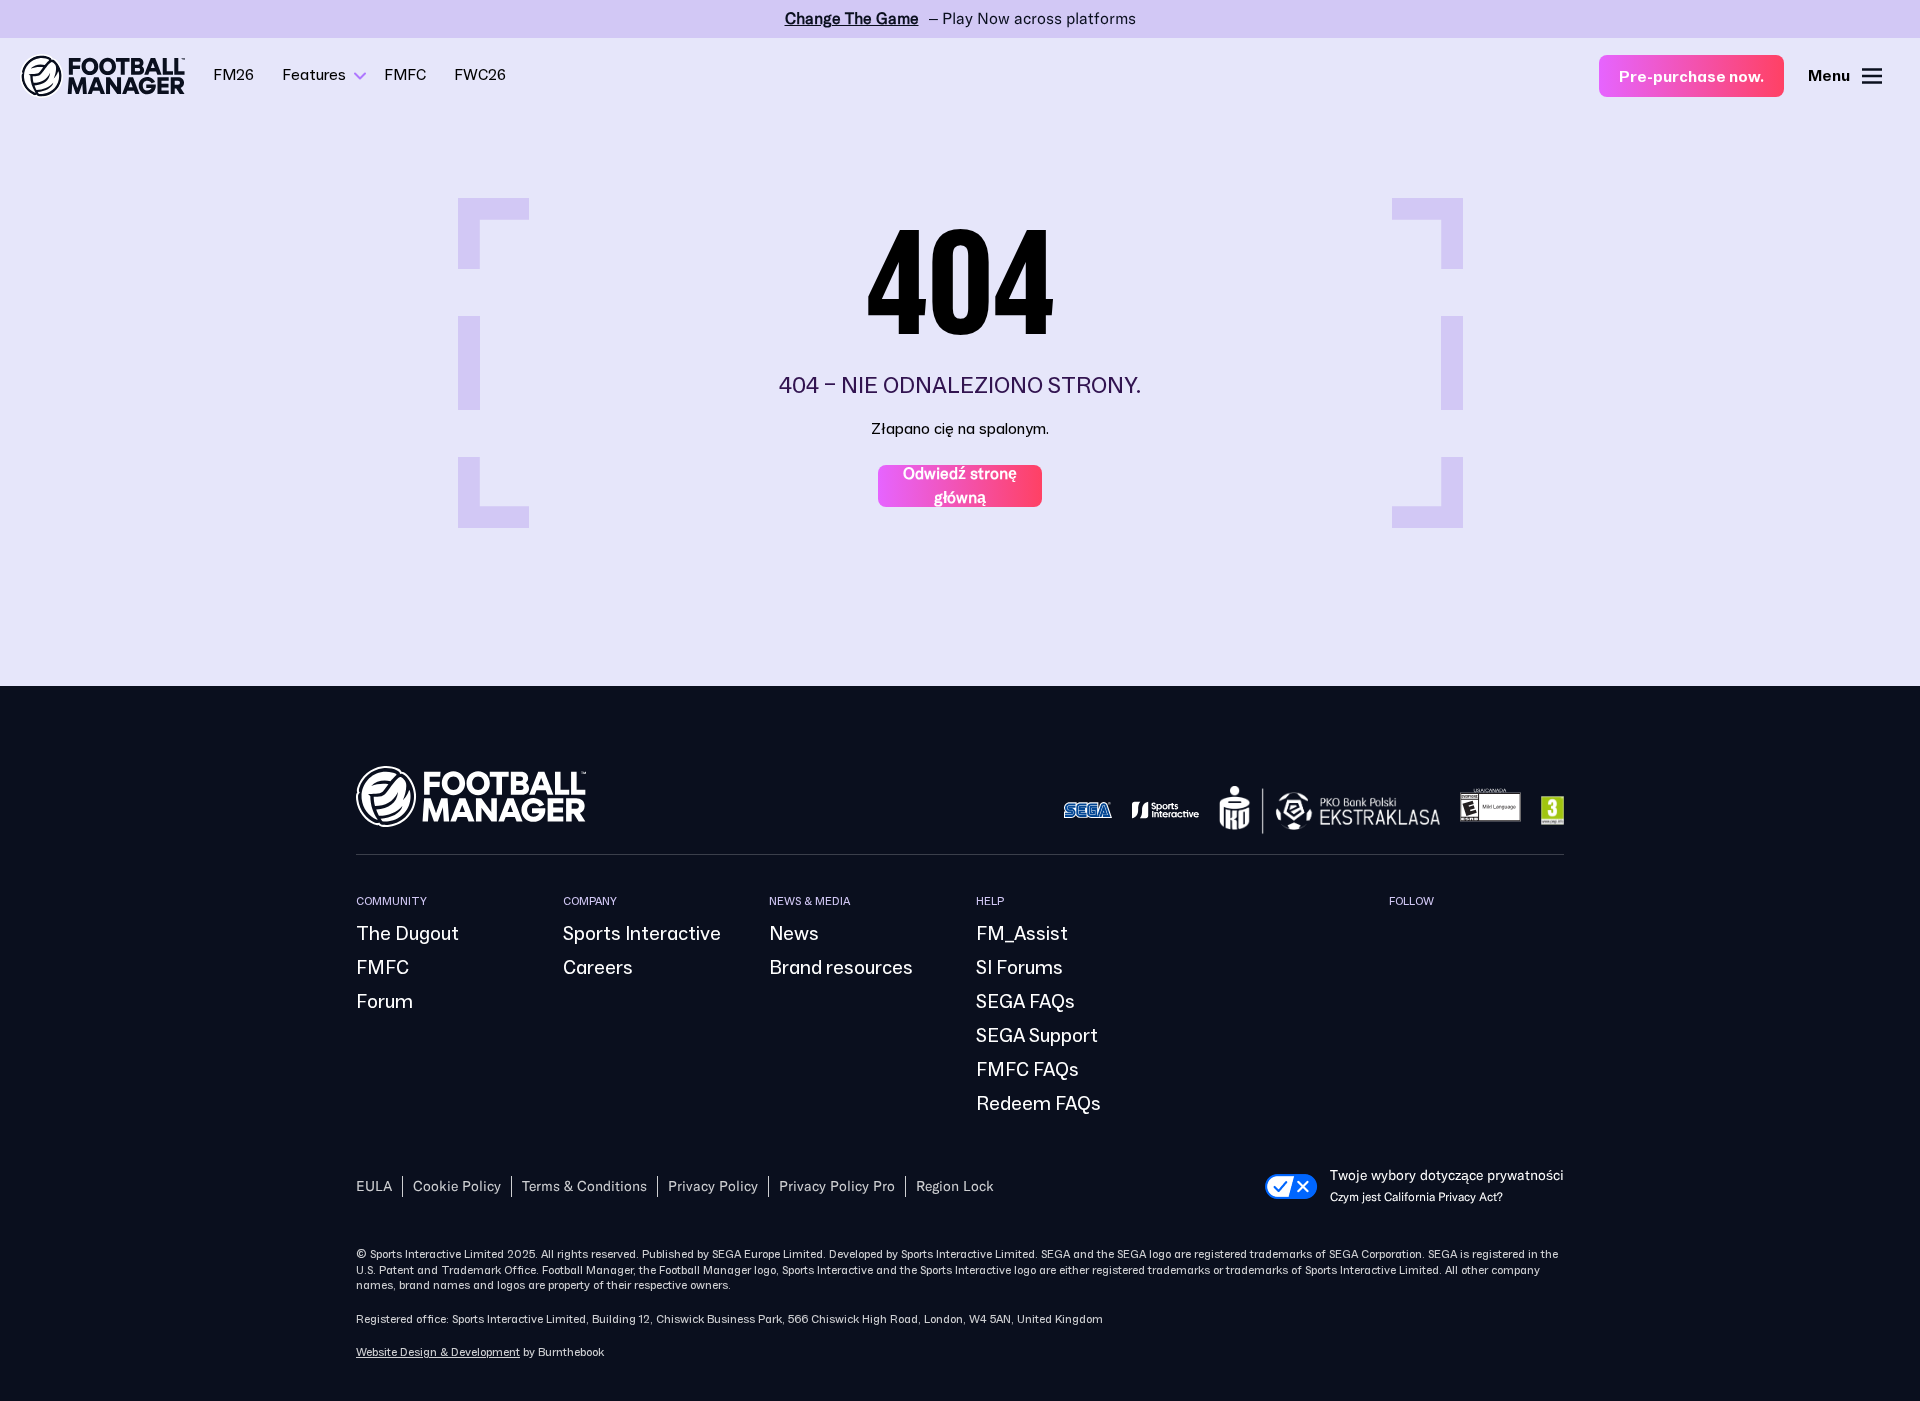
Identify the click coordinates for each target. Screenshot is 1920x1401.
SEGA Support (1037, 1036)
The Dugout (407, 934)
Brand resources (841, 968)
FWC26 (480, 75)
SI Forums (1019, 968)
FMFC (405, 75)
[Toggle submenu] (360, 76)
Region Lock (955, 1186)
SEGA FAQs (1025, 1002)
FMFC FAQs (1027, 1070)
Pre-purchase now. (1691, 77)
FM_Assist (1022, 934)
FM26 (233, 75)
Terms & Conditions (584, 1186)
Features (314, 75)
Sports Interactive (642, 934)
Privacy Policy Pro (837, 1186)
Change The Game (852, 18)
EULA (374, 1186)
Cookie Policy (457, 1186)
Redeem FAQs (1038, 1104)
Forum (384, 1002)
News (794, 934)
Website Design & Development (438, 1352)
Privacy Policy (713, 1186)
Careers (598, 968)
